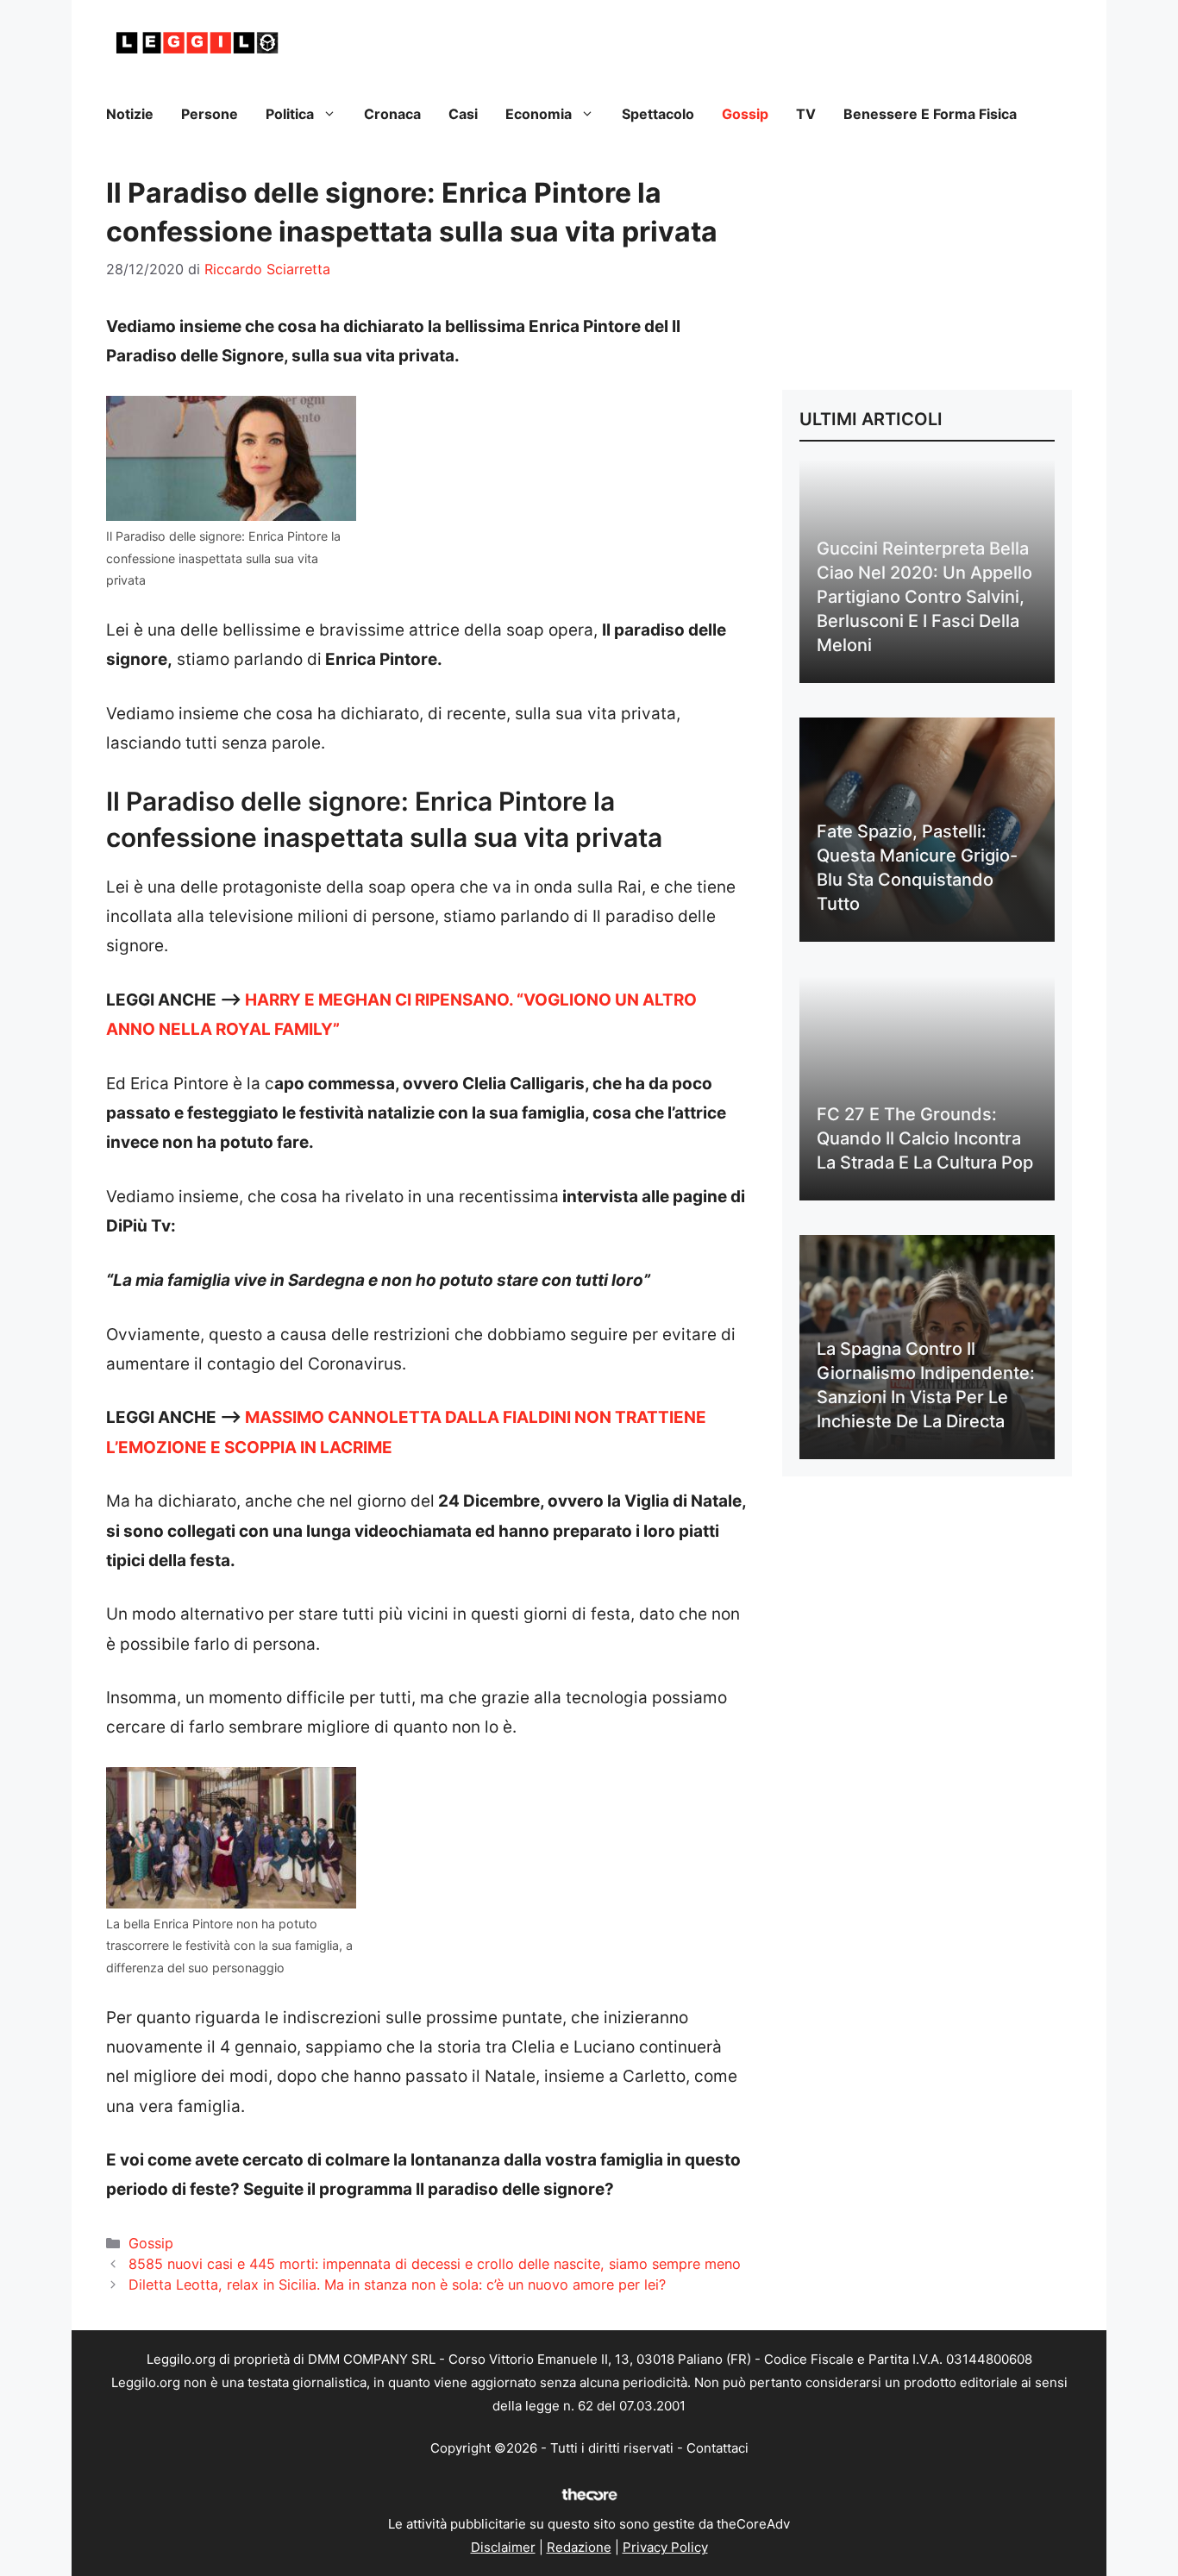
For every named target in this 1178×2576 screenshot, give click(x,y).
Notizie (130, 114)
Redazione (579, 2547)
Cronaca (392, 114)
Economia (539, 114)
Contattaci (717, 2448)
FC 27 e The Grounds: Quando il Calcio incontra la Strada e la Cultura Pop (925, 1138)
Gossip (745, 114)
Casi (463, 114)
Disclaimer (503, 2547)
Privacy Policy (665, 2547)
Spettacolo (658, 114)
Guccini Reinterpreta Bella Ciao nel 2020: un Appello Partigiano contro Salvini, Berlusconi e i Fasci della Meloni (924, 597)
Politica (290, 114)
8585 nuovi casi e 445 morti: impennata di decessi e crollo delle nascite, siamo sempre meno (435, 2264)
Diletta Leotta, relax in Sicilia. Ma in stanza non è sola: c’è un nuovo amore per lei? (397, 2285)
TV (806, 114)
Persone (210, 114)
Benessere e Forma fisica (930, 114)
